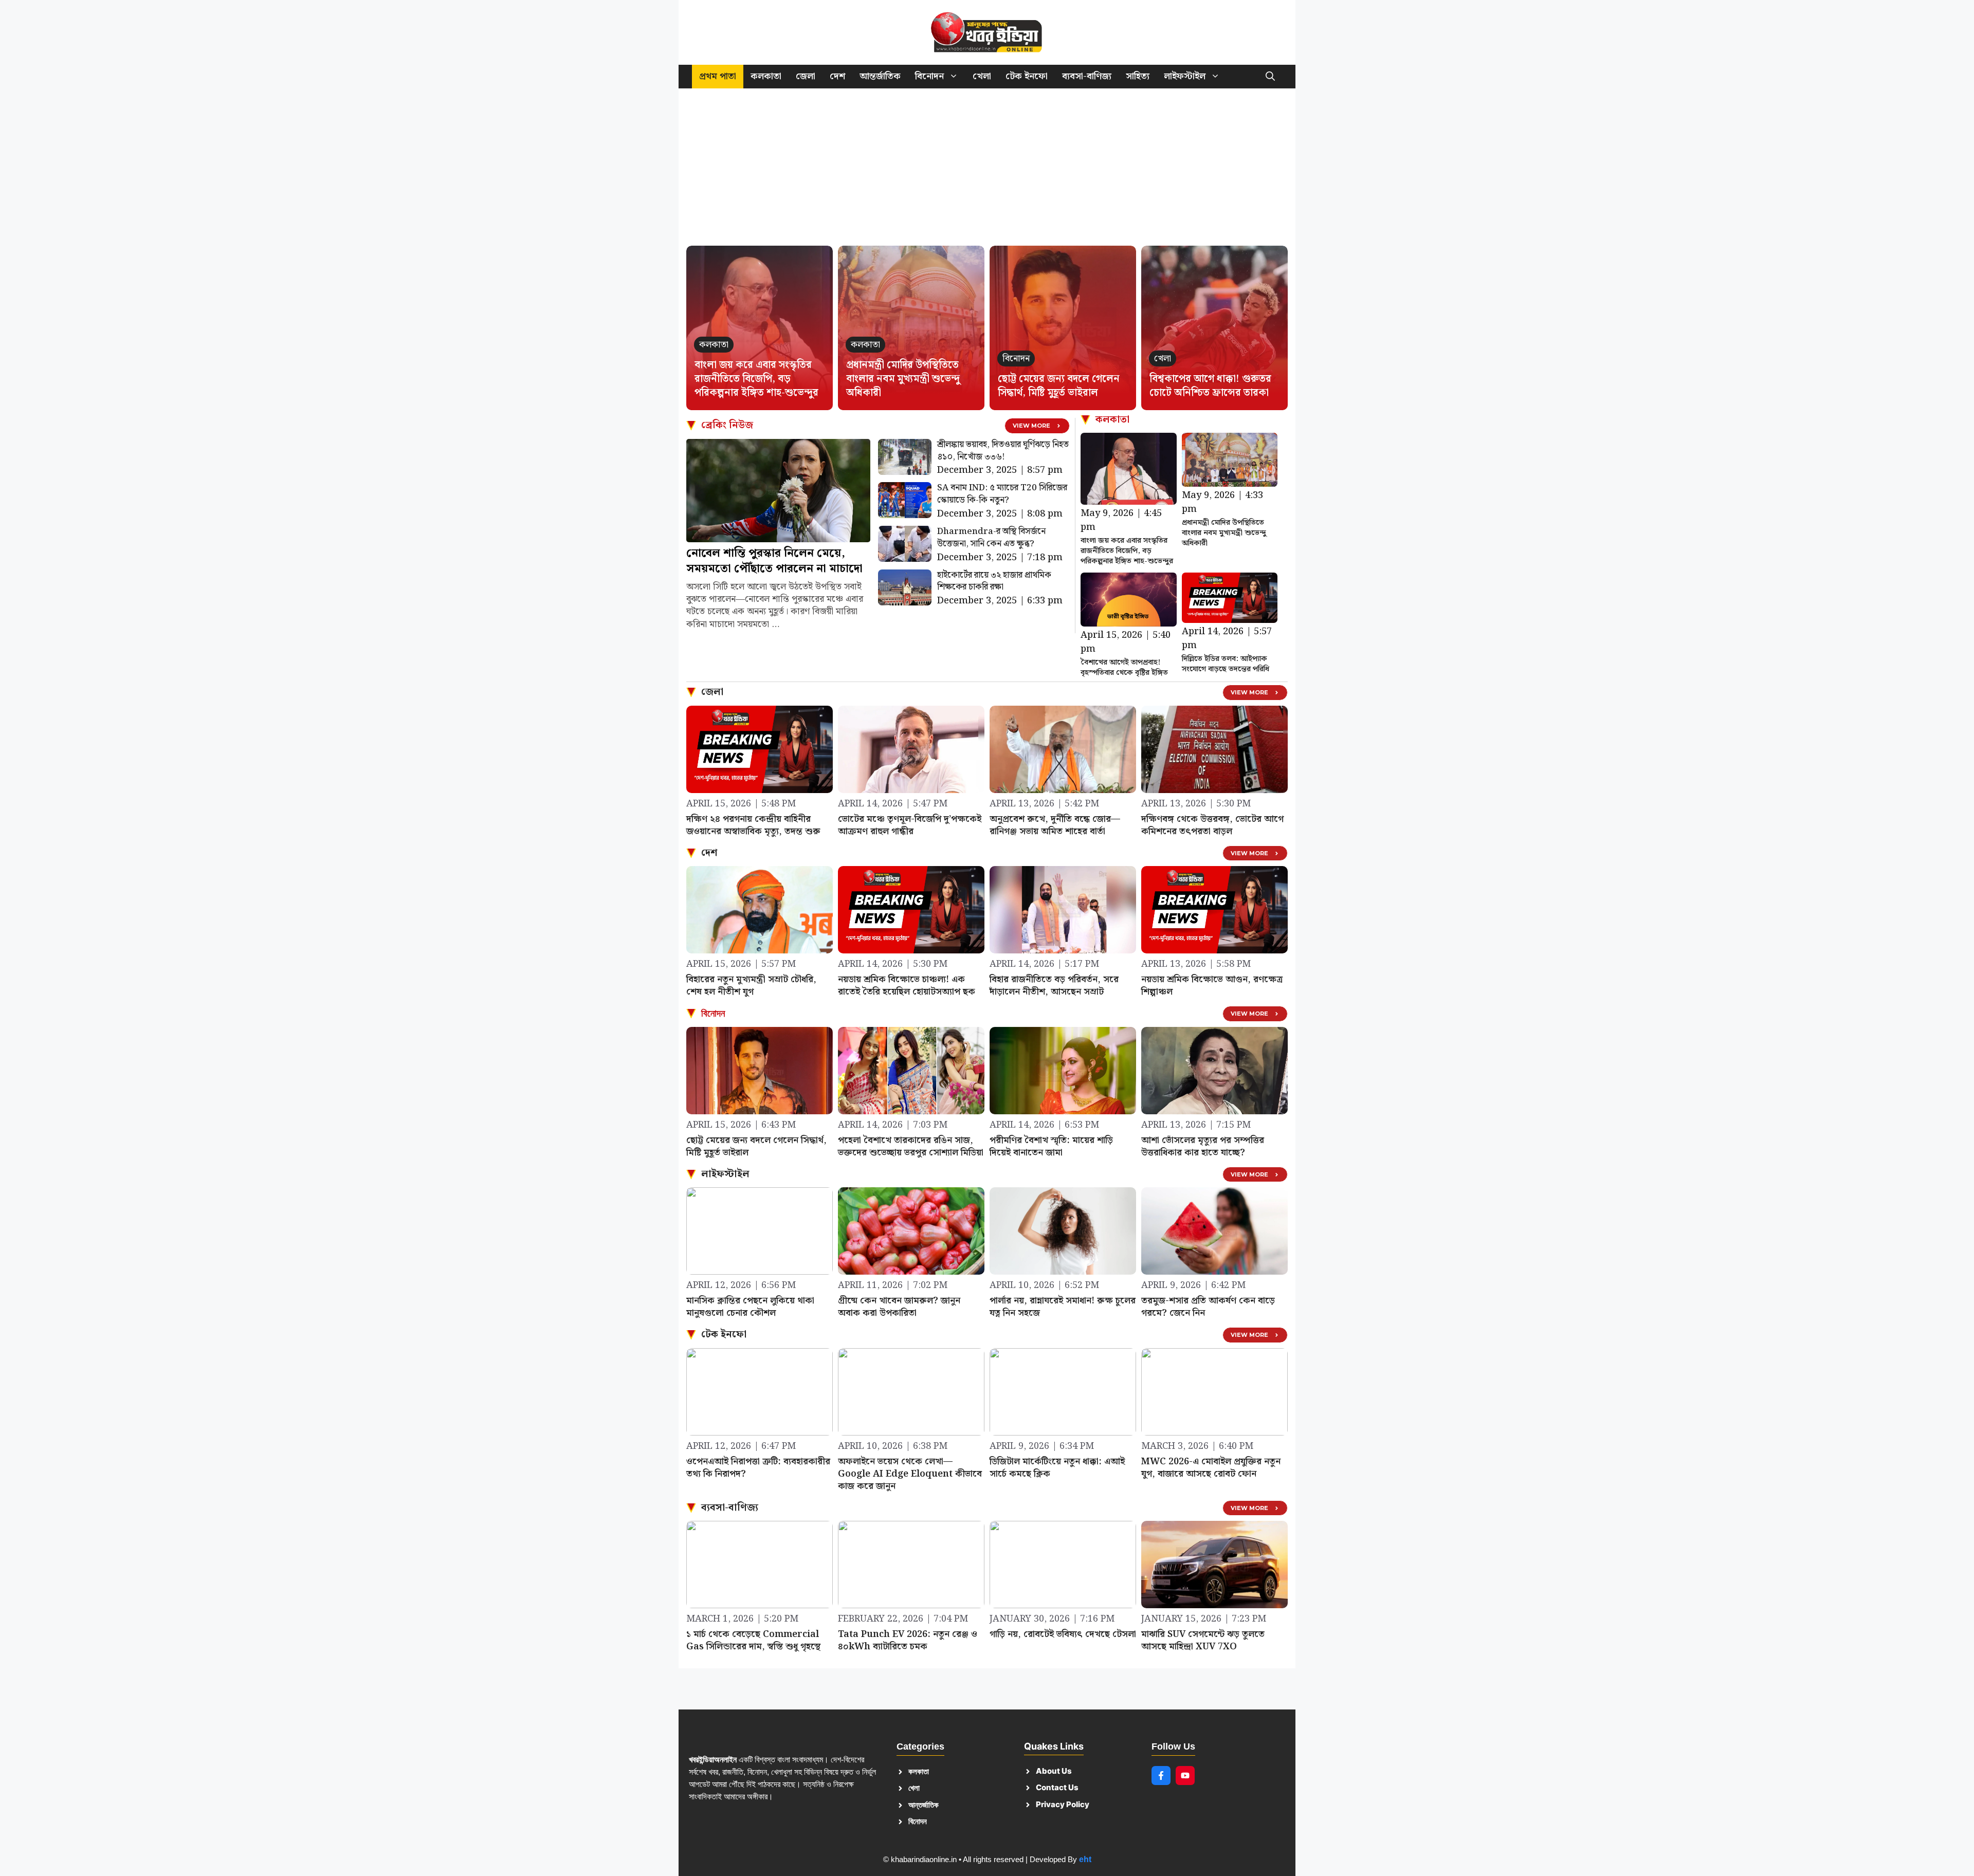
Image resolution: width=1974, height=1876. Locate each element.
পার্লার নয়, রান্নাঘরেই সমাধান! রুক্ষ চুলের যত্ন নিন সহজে (1063, 1307)
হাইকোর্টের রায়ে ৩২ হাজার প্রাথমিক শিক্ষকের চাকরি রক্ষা (994, 581)
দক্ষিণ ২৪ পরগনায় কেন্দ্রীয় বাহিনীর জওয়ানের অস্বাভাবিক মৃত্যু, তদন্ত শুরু (753, 825)
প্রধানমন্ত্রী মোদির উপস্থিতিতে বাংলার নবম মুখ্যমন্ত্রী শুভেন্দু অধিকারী (903, 379)
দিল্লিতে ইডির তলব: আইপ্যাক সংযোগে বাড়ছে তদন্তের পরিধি (1226, 664)
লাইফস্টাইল (1185, 76)
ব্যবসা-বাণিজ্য (1087, 76)
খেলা (982, 76)
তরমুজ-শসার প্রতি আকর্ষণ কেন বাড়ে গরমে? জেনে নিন (1208, 1307)
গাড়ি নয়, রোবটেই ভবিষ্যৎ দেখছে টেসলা (1063, 1634)
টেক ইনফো (1027, 76)
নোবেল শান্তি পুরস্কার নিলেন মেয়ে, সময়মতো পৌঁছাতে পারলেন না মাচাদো (774, 561)
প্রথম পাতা (718, 76)
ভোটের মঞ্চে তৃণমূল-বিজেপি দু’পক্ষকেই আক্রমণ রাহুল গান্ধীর (910, 825)
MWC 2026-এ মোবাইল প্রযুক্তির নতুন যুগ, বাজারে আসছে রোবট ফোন (1211, 1468)
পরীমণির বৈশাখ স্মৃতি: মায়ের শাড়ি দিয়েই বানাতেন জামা (1051, 1146)
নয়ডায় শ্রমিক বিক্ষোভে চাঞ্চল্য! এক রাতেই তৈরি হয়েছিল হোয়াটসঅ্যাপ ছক (907, 986)
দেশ (837, 76)
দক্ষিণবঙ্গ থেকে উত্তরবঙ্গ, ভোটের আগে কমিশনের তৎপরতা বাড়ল (1212, 825)
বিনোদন (929, 76)
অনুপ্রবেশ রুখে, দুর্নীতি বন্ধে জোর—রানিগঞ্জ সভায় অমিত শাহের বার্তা (1055, 825)
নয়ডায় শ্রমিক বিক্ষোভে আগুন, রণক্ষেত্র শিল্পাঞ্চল (1212, 986)
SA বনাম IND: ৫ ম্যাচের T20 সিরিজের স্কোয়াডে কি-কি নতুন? (1002, 494)
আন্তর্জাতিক (880, 76)
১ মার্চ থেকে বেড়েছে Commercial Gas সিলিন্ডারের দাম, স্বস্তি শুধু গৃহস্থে (753, 1640)
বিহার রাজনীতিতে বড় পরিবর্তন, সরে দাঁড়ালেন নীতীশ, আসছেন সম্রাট (1054, 986)
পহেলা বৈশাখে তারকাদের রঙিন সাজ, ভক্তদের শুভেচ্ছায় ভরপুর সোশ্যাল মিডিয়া (911, 1146)
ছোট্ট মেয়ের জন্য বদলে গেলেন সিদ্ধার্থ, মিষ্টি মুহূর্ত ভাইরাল (1059, 386)
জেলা (806, 76)
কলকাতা (766, 76)
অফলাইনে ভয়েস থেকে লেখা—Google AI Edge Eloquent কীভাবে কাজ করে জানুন (910, 1474)
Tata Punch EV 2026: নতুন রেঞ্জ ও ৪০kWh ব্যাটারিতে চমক (908, 1640)
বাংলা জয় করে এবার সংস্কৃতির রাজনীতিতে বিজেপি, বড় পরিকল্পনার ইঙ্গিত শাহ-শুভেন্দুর (756, 379)
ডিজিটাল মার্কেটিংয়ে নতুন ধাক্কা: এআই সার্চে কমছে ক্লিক (1057, 1468)
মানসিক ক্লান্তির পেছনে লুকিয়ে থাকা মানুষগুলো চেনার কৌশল (750, 1307)
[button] (1270, 77)
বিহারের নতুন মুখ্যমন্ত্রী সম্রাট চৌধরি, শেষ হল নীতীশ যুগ (751, 986)
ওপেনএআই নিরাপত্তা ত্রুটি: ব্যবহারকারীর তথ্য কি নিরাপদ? (758, 1468)
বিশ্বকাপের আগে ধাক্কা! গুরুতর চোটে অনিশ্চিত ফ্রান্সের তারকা (1210, 386)
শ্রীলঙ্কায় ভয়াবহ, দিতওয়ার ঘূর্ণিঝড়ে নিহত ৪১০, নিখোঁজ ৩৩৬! (1003, 451)
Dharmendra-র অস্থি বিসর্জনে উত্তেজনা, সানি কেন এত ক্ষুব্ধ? (991, 538)
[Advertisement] (987, 172)
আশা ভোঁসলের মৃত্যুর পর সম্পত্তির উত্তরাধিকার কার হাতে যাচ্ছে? (1203, 1146)
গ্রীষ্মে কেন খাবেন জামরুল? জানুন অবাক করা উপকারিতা (899, 1307)
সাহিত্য (1138, 76)
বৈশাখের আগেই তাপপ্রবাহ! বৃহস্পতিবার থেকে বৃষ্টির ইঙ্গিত (1124, 668)
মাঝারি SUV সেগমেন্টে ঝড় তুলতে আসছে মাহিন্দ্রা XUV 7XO (1203, 1640)
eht (1085, 1859)
